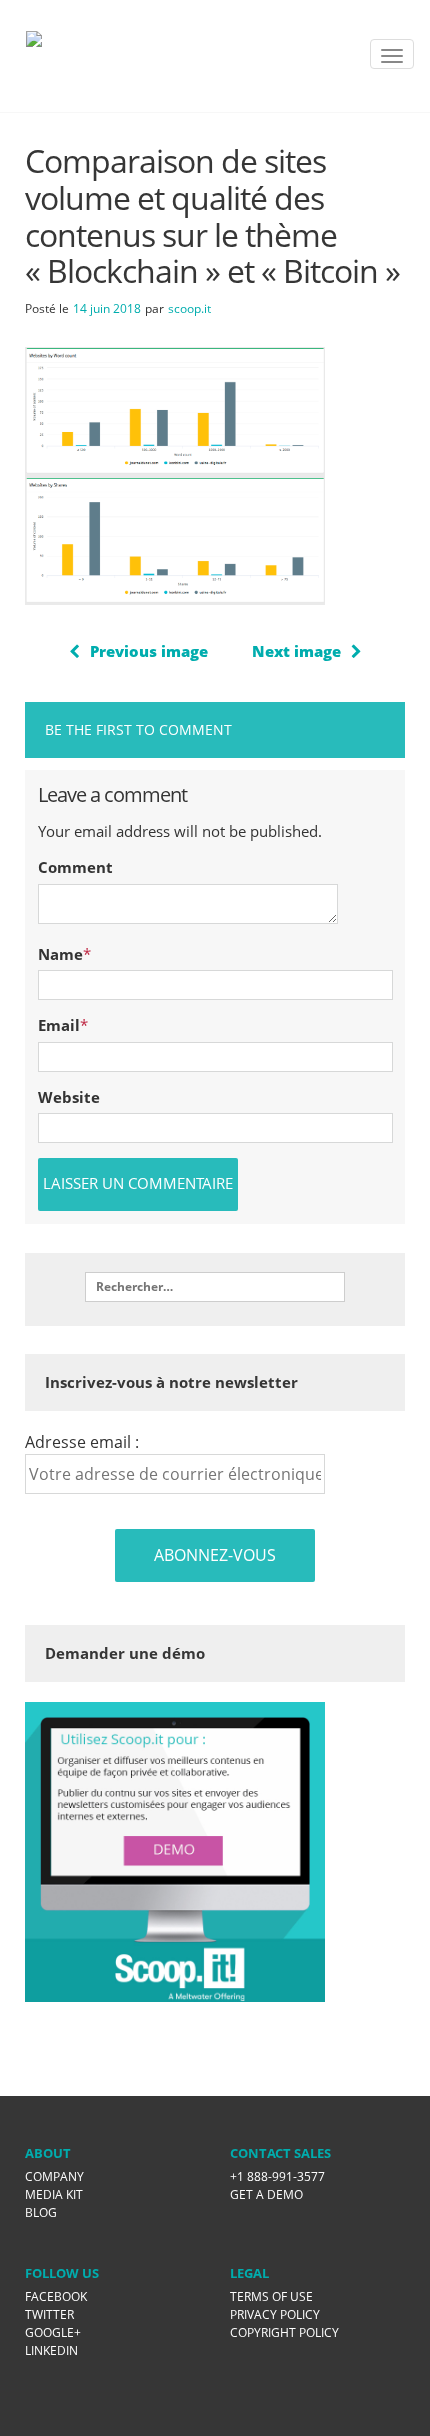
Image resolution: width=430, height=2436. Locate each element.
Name (60, 954)
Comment (75, 867)
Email (59, 1025)
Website (69, 1097)
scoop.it (189, 308)
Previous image (149, 651)
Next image (296, 651)
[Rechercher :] (215, 1287)
